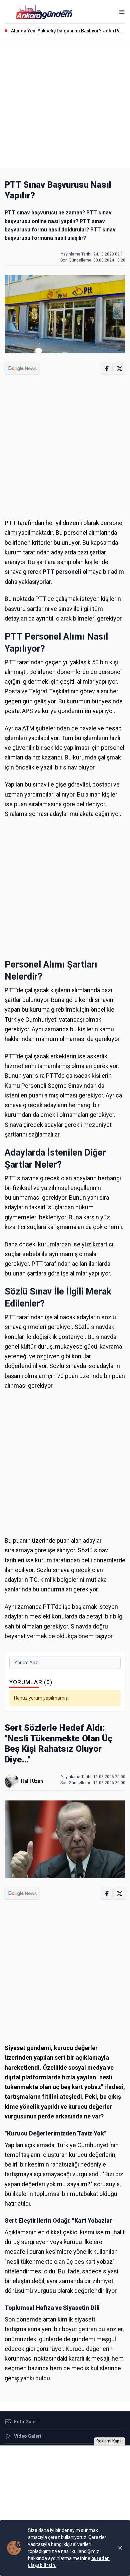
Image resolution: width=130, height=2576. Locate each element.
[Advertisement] (65, 103)
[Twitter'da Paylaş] (119, 369)
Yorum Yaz (26, 1663)
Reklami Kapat (110, 2441)
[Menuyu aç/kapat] (122, 12)
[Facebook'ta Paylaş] (107, 369)
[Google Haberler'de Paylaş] (22, 369)
